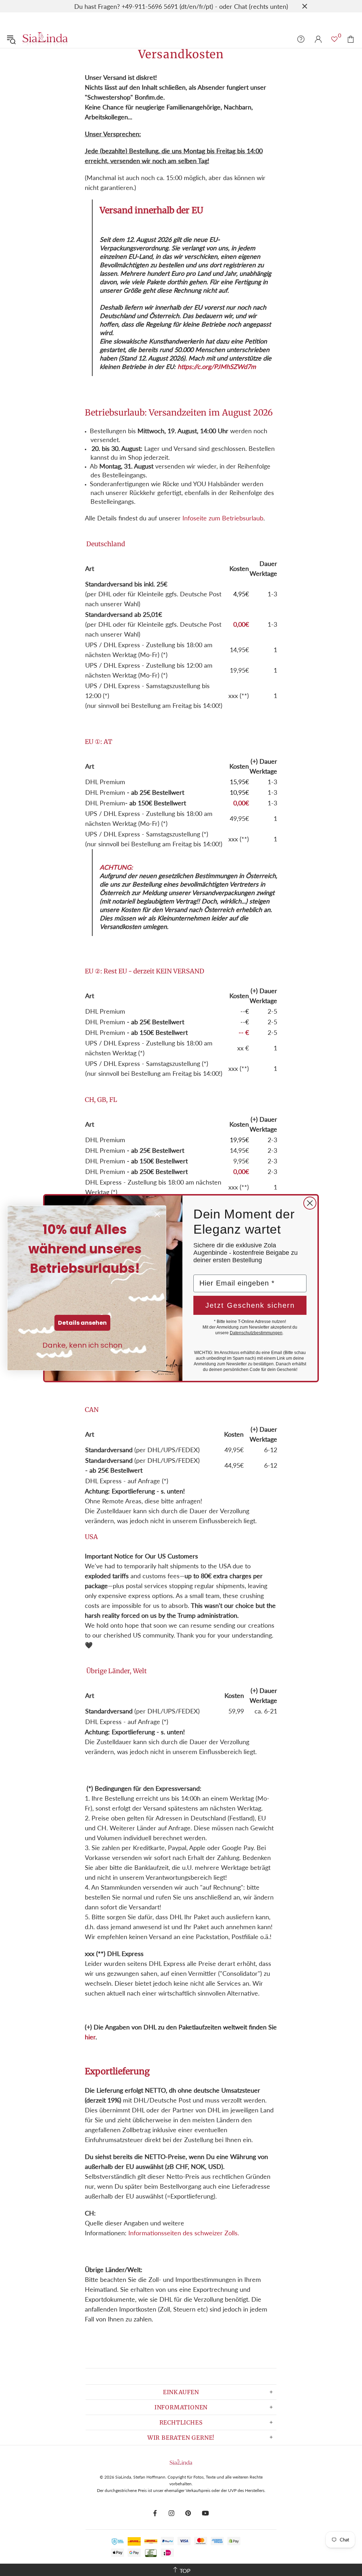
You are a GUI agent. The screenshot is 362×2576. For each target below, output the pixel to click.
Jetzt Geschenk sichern (250, 1305)
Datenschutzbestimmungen (256, 1333)
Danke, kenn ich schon (82, 1345)
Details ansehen (82, 1323)
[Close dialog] (310, 1203)
